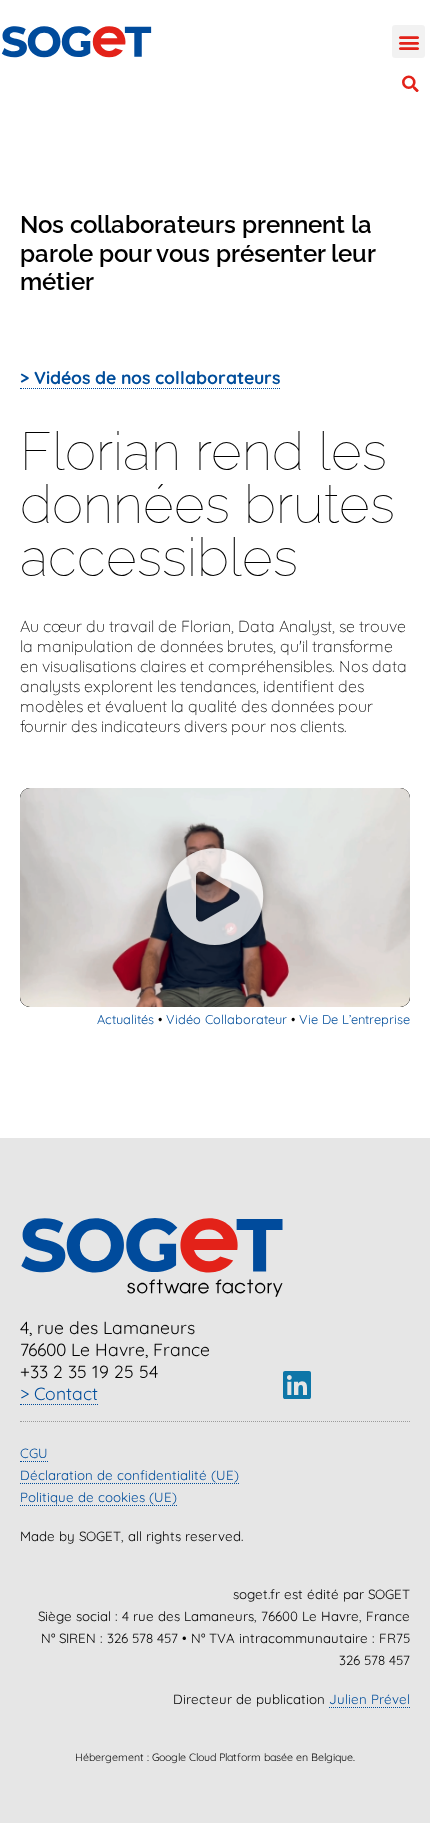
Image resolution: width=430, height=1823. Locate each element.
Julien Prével (369, 1699)
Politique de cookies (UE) (98, 1497)
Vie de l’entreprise (354, 1019)
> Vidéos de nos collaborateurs (150, 377)
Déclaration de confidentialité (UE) (129, 1475)
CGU (34, 1453)
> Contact (59, 1393)
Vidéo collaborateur (226, 1019)
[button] (408, 41)
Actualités (125, 1019)
